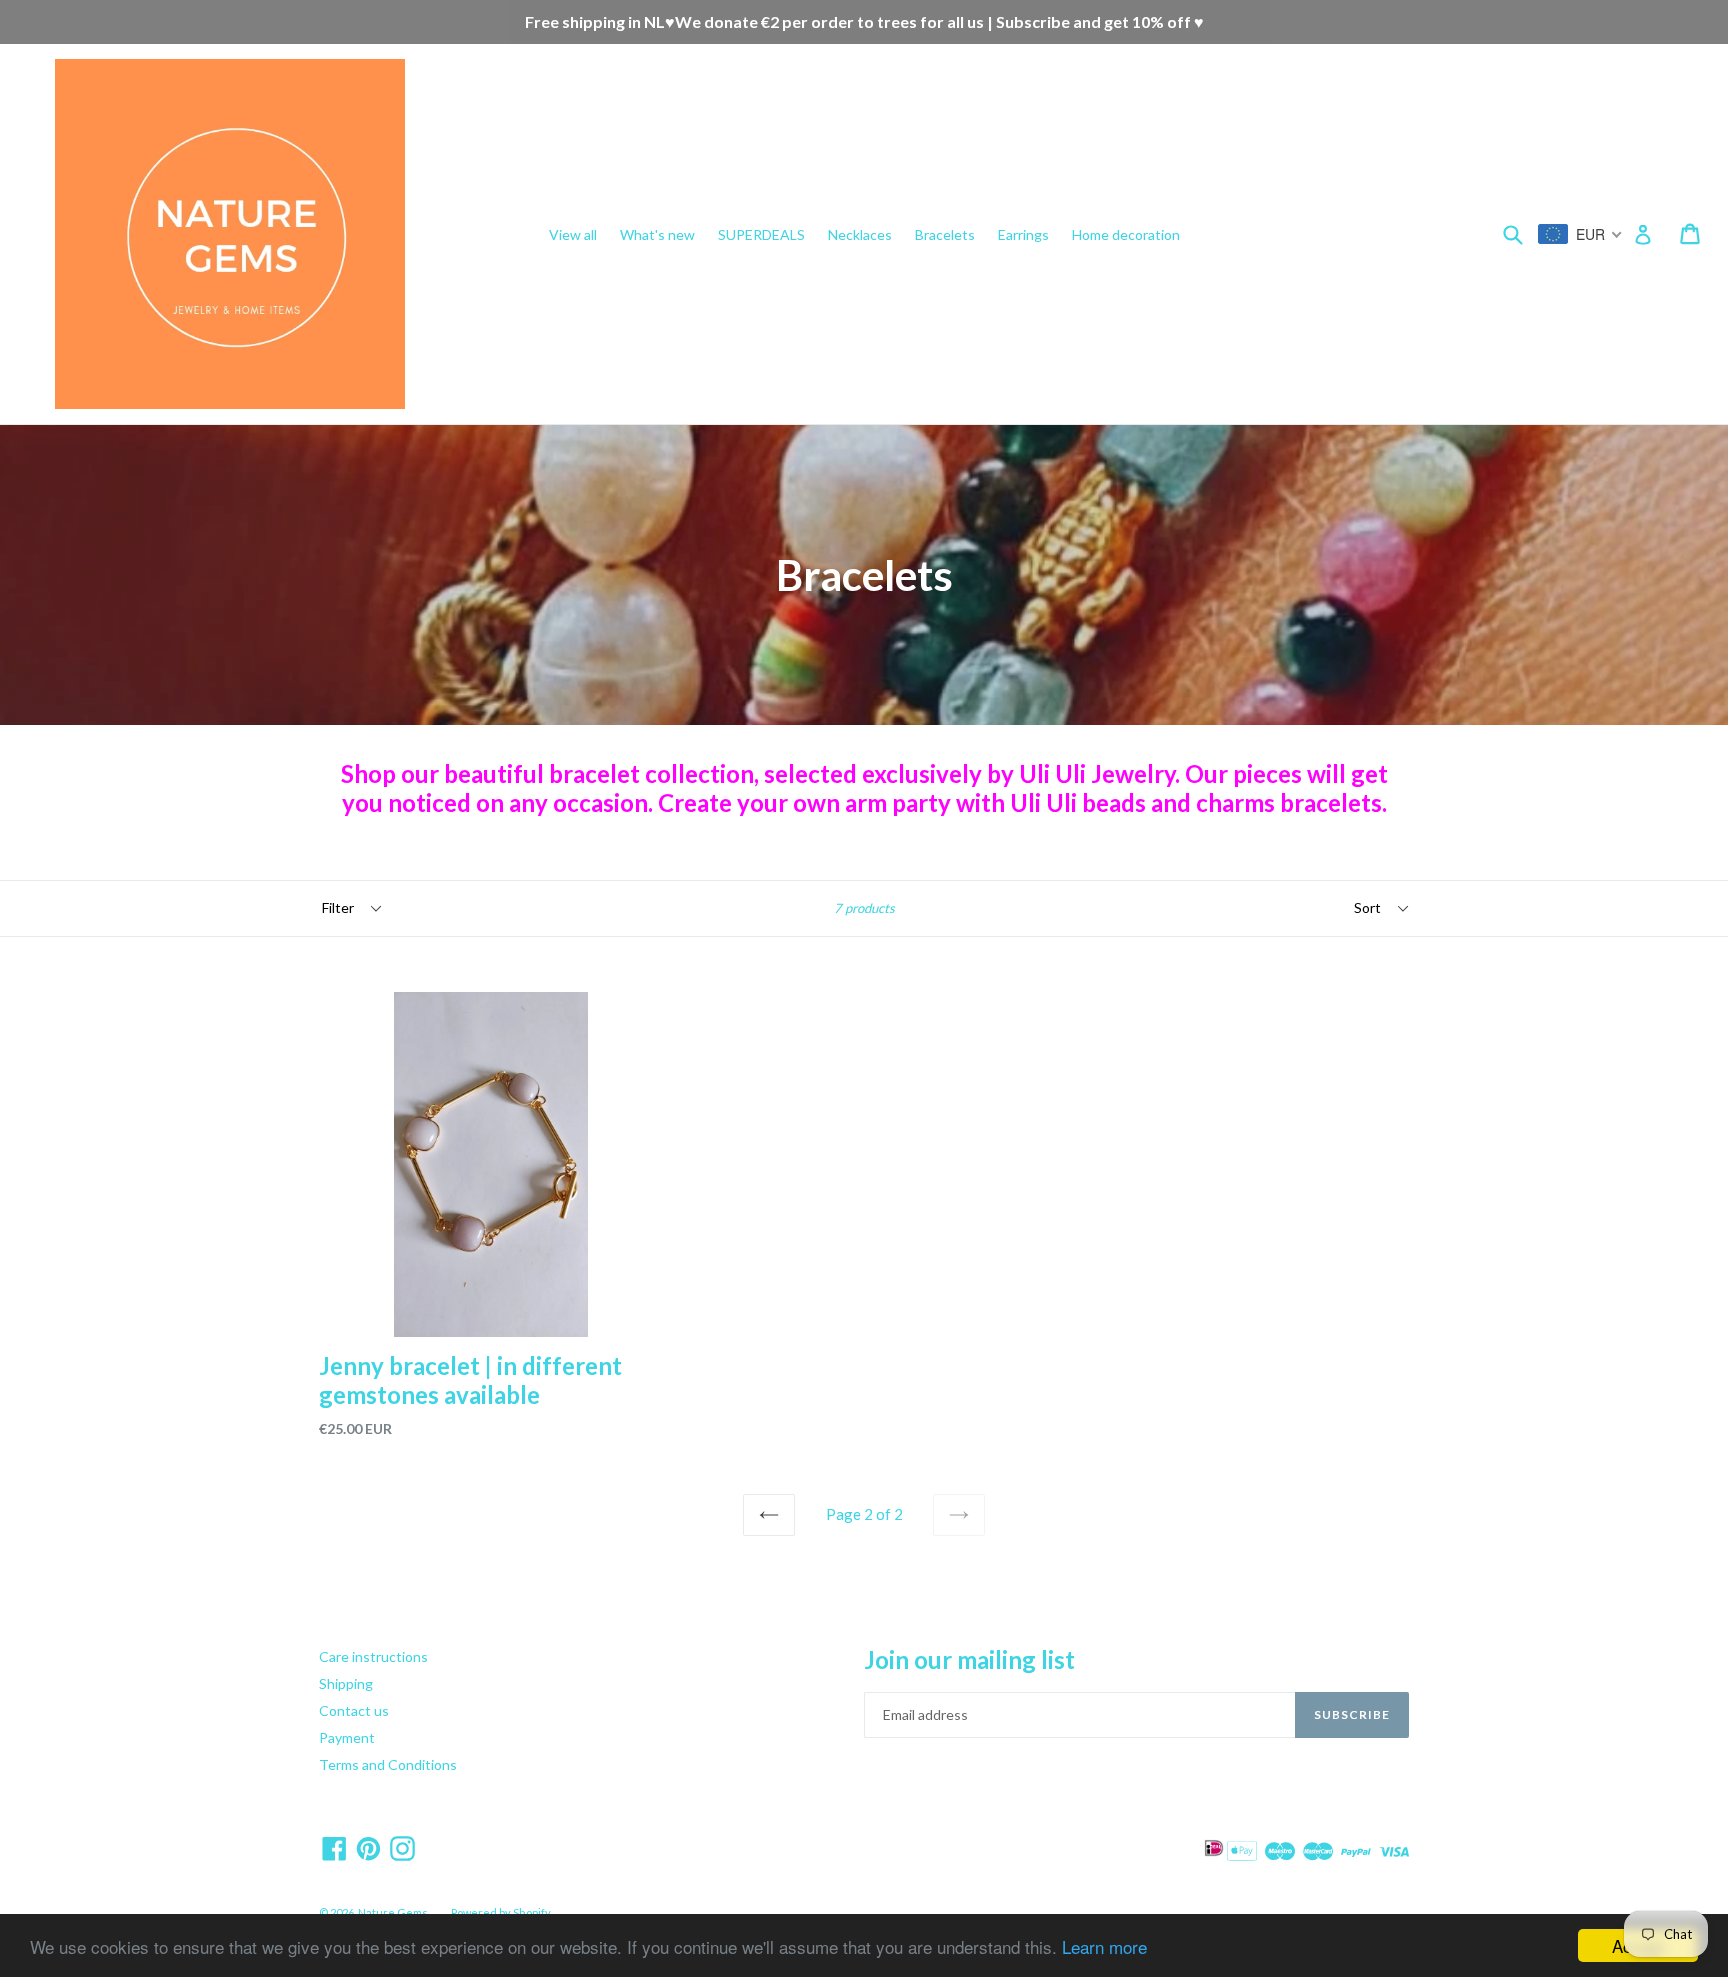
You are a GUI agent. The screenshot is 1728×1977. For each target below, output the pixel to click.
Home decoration (1126, 234)
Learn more (1104, 1946)
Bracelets (945, 234)
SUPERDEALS (761, 234)
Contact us (354, 1710)
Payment (347, 1737)
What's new (657, 234)
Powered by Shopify (501, 1912)
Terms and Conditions (388, 1764)
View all (573, 234)
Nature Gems (393, 1912)
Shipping (346, 1683)
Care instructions (373, 1656)
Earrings (1023, 234)
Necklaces (860, 234)
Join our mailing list (969, 1660)
